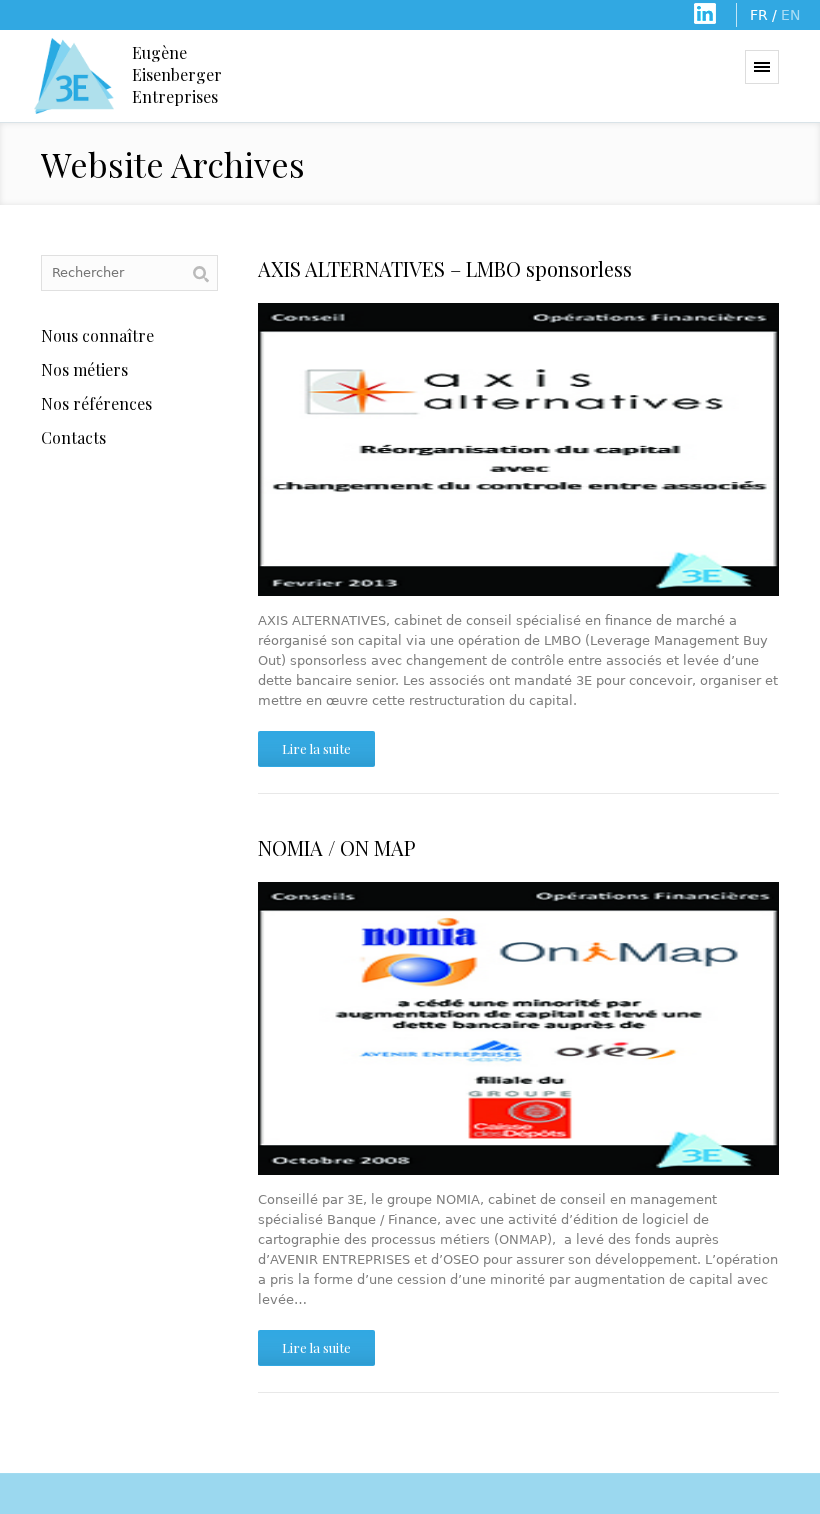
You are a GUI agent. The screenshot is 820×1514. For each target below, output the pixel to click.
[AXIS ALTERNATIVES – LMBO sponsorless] (518, 449)
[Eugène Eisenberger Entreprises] (74, 76)
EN (790, 15)
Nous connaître (97, 335)
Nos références (96, 403)
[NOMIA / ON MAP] (518, 1028)
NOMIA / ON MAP (337, 847)
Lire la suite (316, 748)
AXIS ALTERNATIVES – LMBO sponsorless (445, 268)
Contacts (73, 437)
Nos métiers (84, 369)
